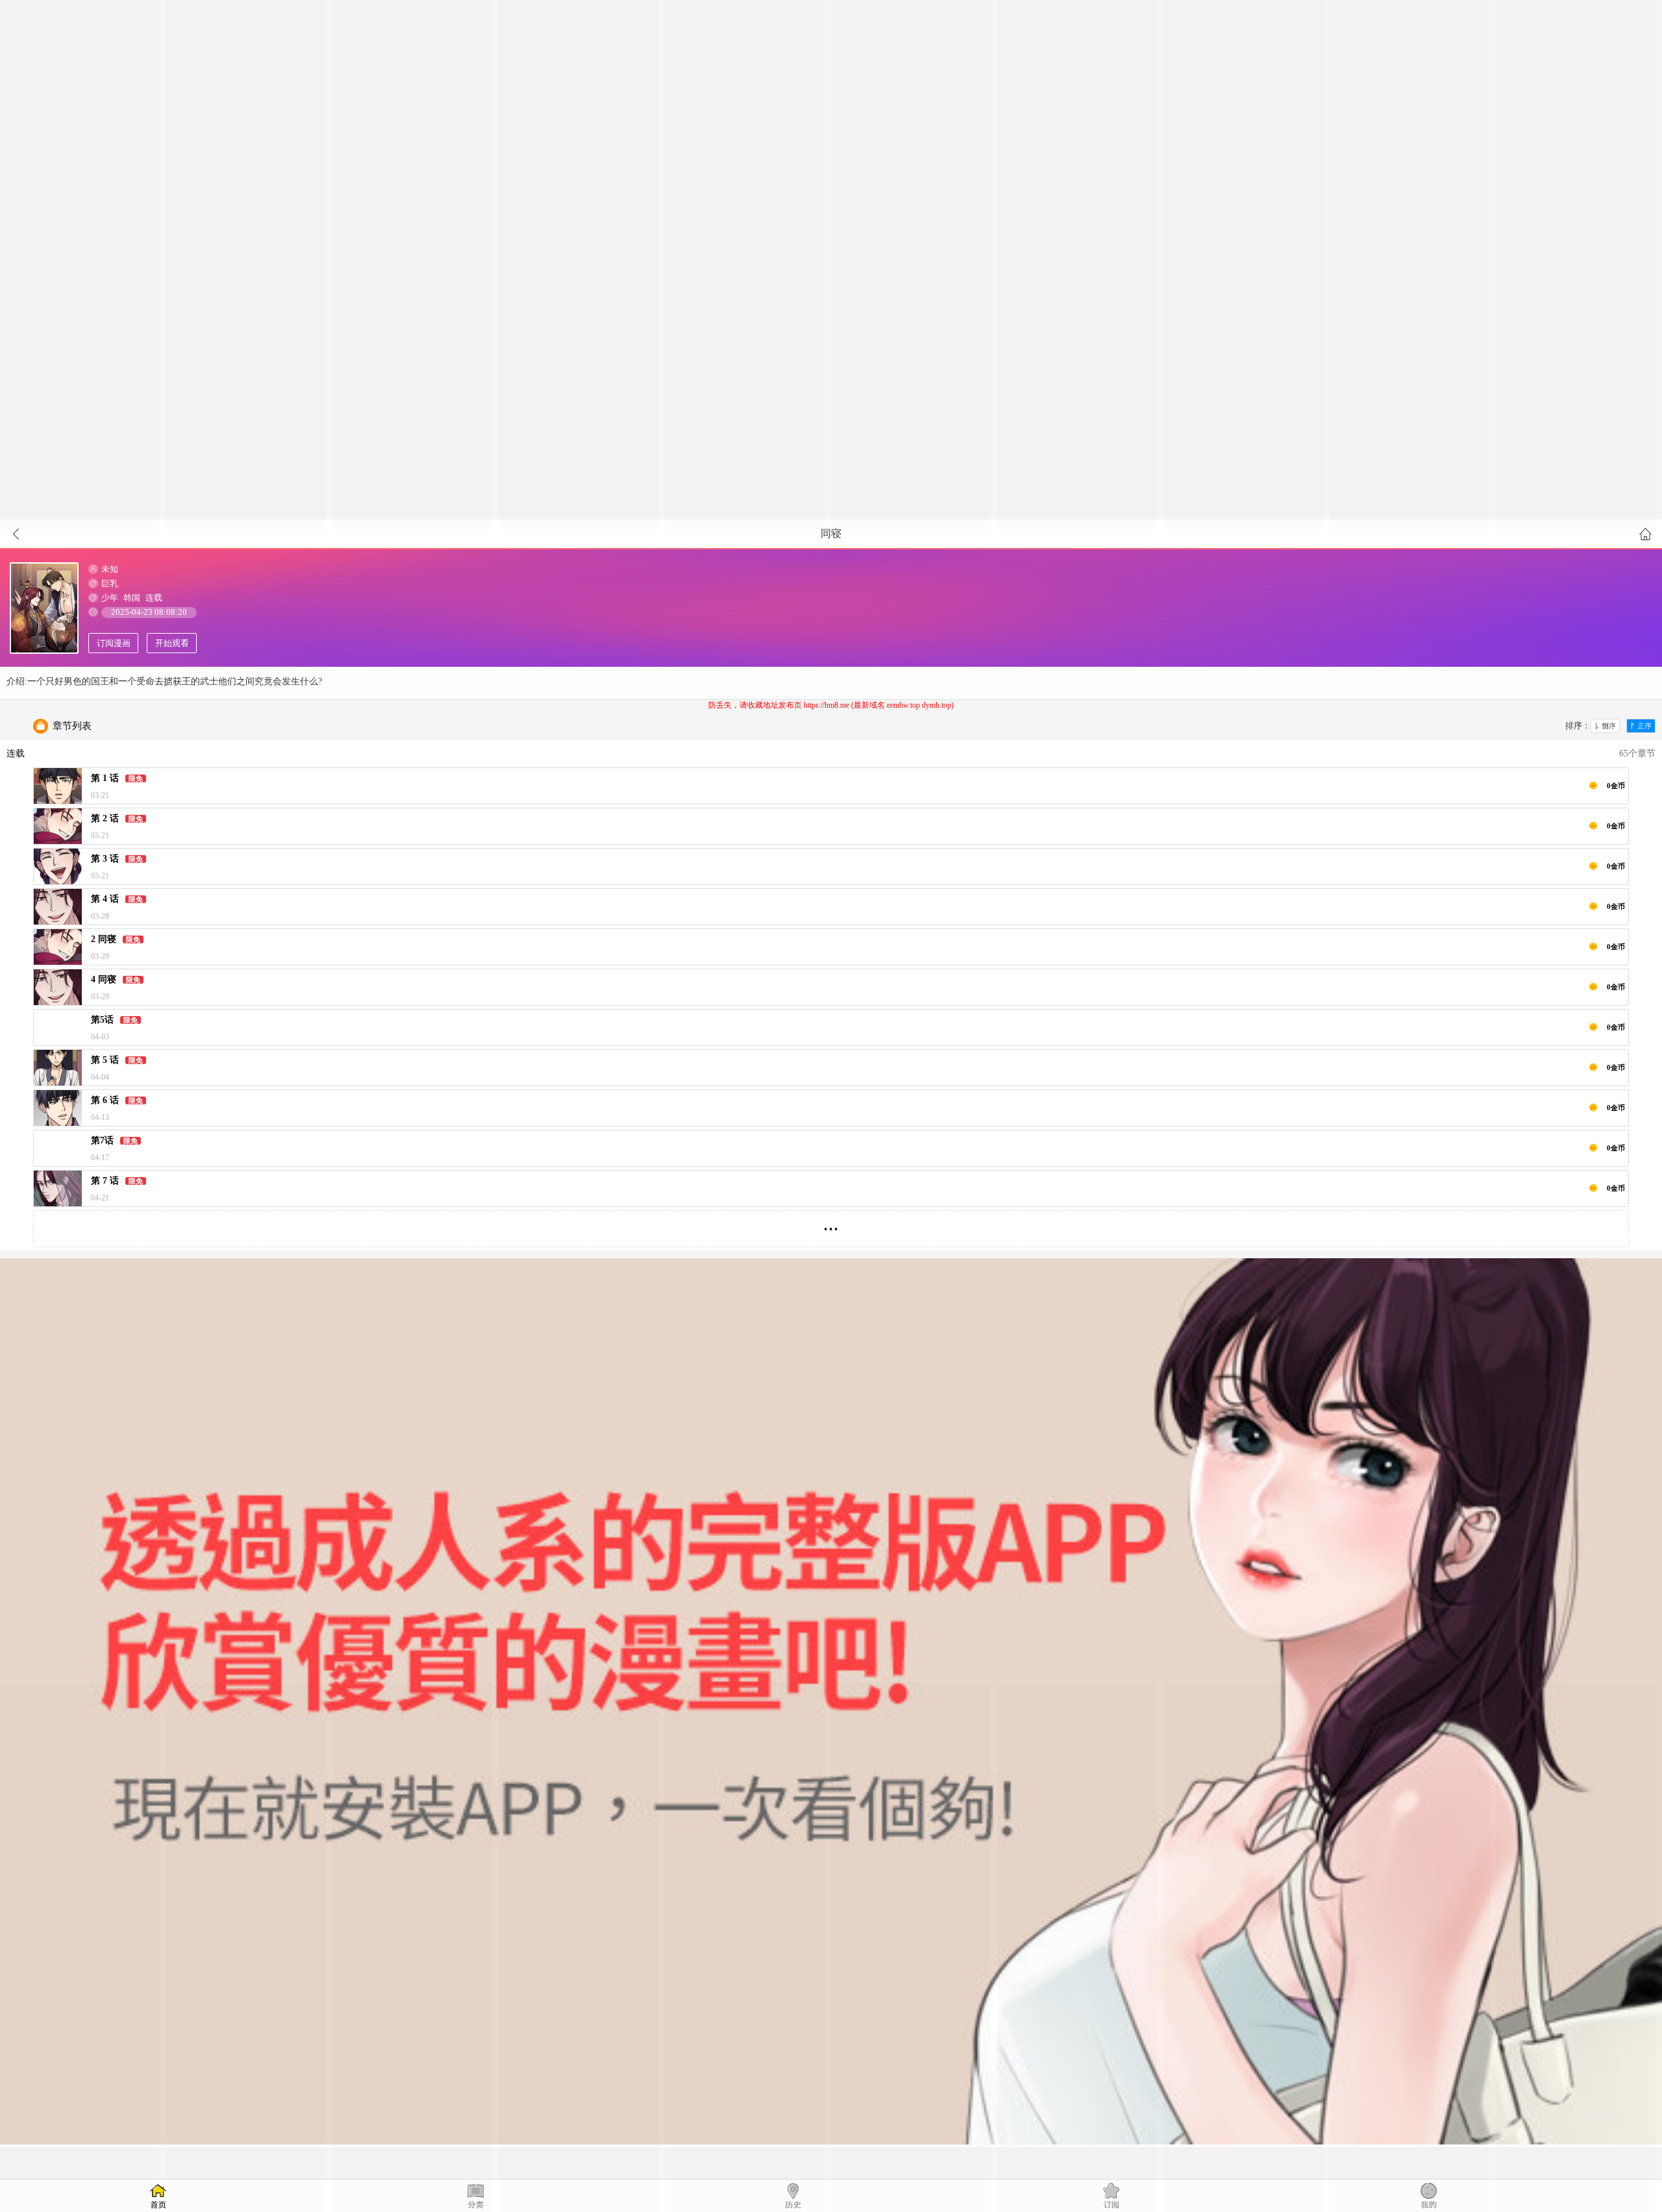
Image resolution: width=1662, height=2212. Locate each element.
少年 (110, 598)
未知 (110, 569)
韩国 (132, 598)
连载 (154, 598)
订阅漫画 (114, 643)
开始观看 (172, 643)
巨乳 (110, 583)
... (831, 1224)
